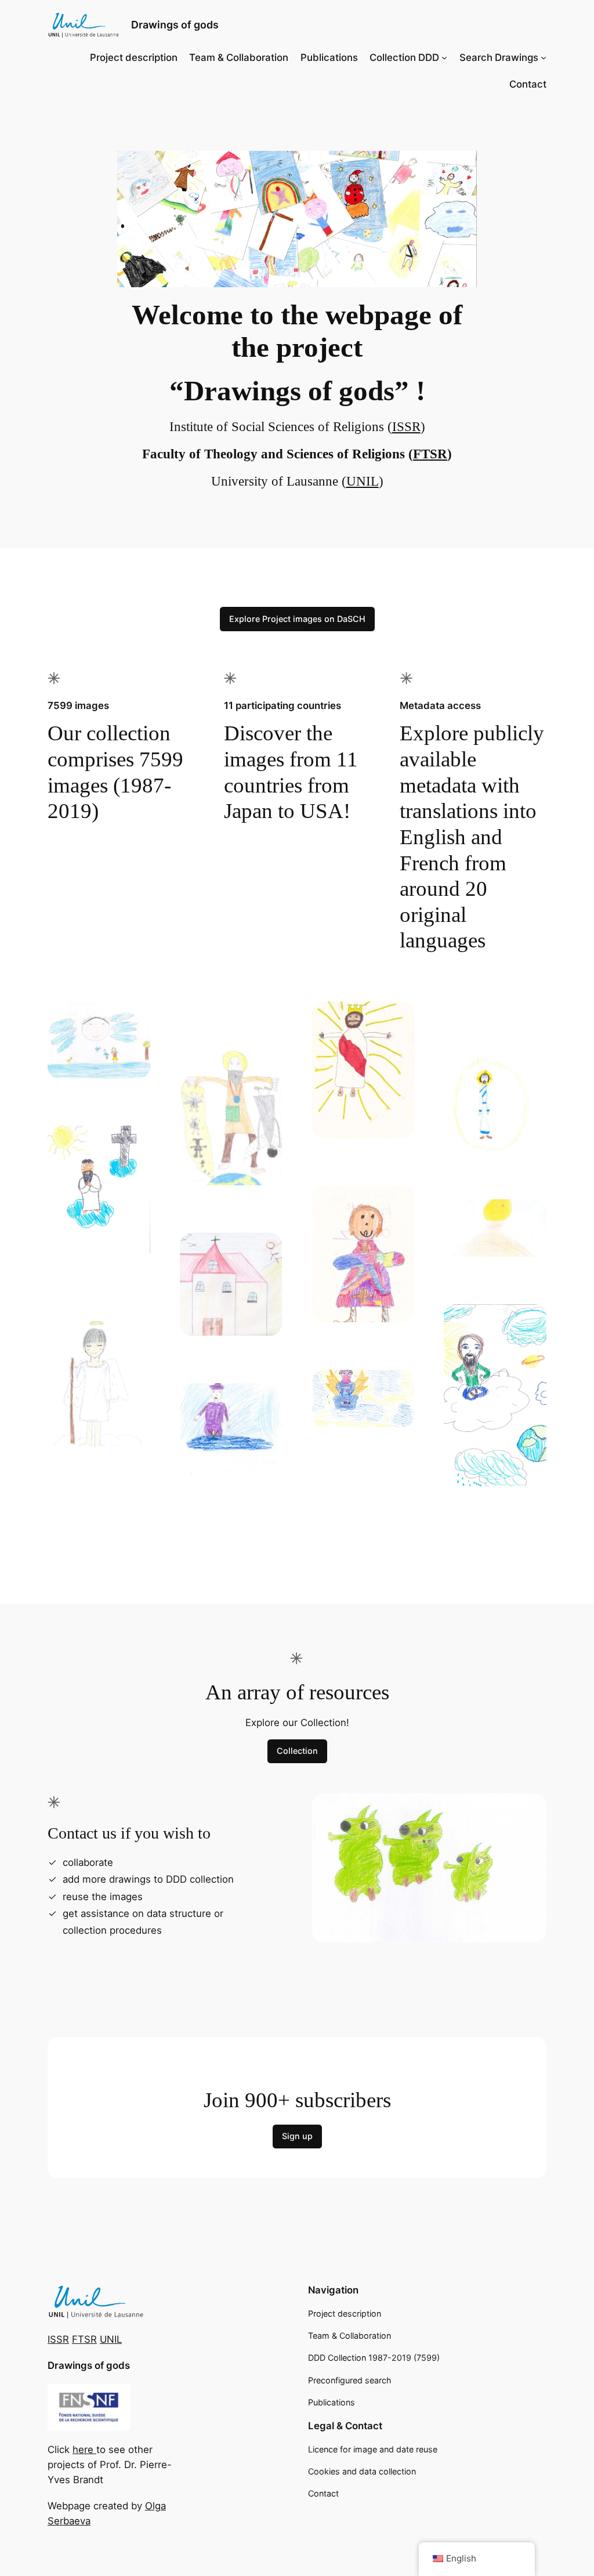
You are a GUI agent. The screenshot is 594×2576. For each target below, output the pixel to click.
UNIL (363, 481)
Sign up (297, 2136)
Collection (297, 1751)
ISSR (406, 427)
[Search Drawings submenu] (544, 57)
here (84, 2450)
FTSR (430, 454)
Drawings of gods (175, 25)
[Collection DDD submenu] (444, 57)
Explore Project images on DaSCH (297, 619)
